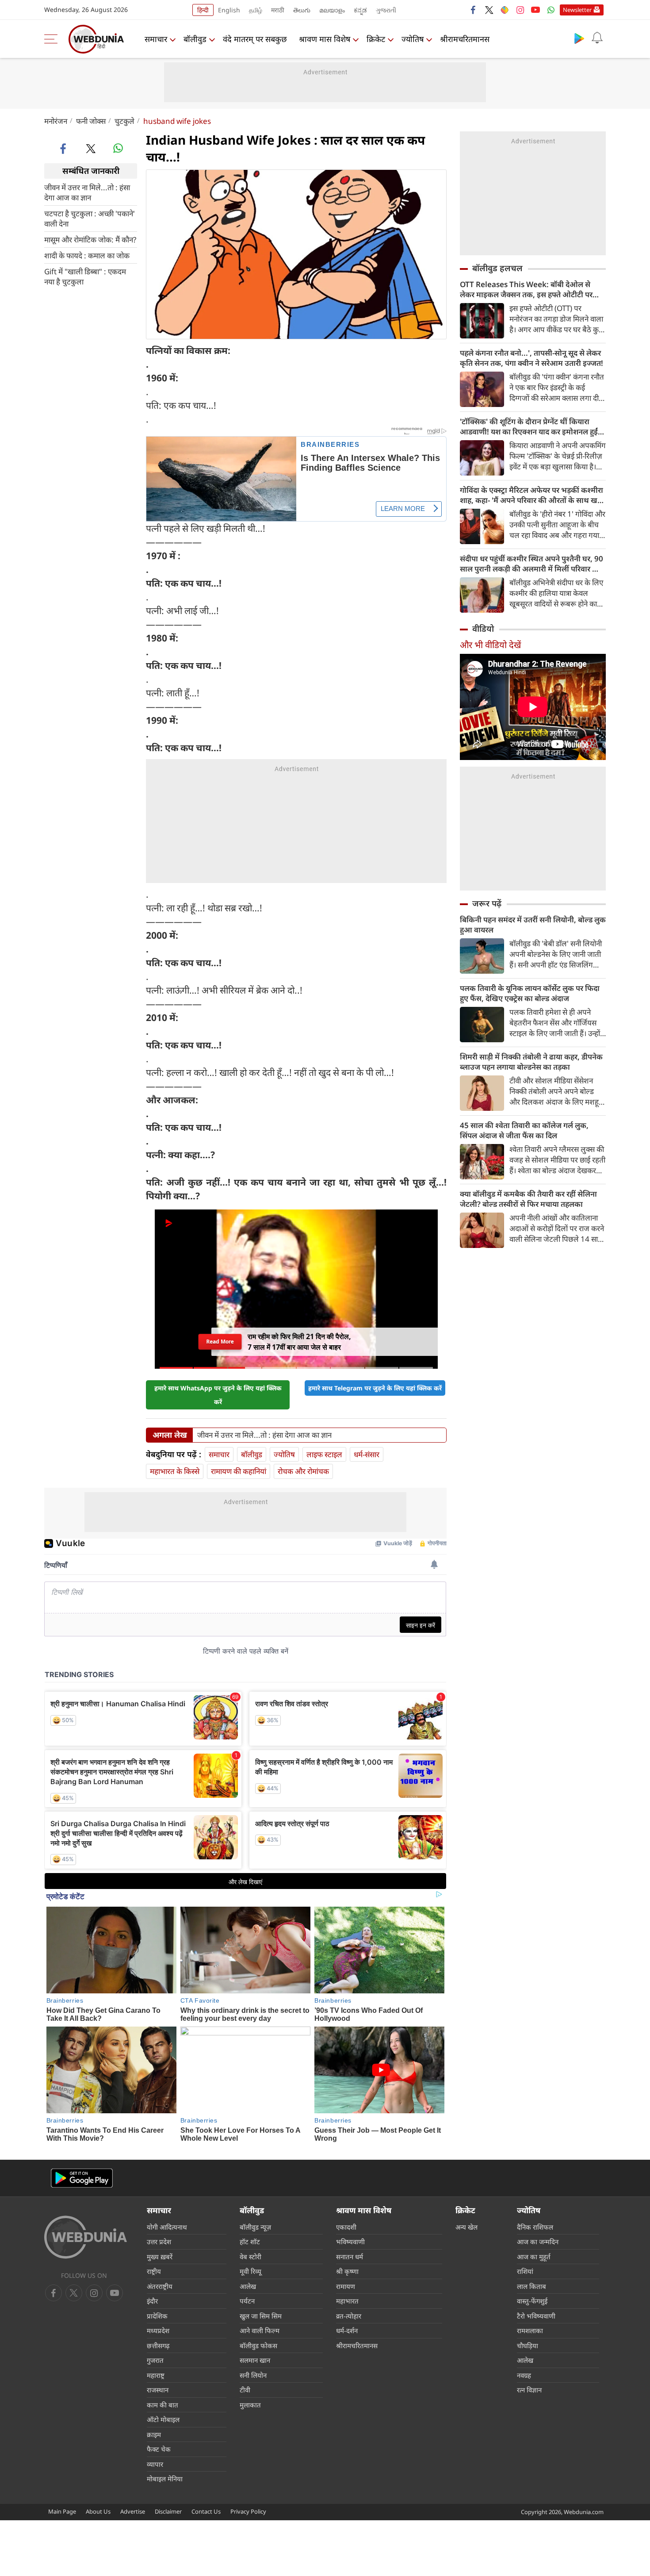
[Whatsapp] (551, 10)
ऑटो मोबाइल (163, 2419)
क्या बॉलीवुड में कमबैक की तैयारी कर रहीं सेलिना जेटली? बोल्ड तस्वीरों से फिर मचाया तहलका (528, 1199)
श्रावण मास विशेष (325, 39)
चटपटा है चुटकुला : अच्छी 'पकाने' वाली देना (90, 218)
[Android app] (82, 2178)
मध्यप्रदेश (158, 2330)
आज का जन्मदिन (538, 2242)
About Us (98, 2511)
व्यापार (155, 2464)
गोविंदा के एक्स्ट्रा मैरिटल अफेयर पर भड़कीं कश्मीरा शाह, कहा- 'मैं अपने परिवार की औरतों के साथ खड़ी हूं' (532, 495)
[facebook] (474, 10)
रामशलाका (530, 2330)
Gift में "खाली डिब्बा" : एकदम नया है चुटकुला (85, 276)
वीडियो (483, 629)
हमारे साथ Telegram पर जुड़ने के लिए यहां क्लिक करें (375, 1388)
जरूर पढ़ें (487, 903)
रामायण (346, 2286)
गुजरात (155, 2360)
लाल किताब (531, 2286)
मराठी (278, 10)
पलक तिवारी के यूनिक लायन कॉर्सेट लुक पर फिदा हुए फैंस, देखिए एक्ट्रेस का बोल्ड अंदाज (530, 993)
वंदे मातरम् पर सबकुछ (255, 39)
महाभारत (347, 2301)
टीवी (245, 2390)
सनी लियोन (253, 2375)
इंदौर (152, 2301)
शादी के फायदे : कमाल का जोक (87, 255)
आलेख (248, 2286)
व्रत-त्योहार (349, 2316)
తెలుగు (302, 10)
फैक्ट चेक (159, 2449)
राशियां (525, 2271)
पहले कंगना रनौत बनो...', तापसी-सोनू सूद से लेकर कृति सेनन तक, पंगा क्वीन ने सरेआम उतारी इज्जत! (531, 358)
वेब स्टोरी (250, 2257)
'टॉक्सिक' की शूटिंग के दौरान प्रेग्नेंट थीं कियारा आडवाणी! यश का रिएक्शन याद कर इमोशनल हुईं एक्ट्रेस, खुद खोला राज (529, 426)
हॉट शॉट (250, 2242)
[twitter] (489, 10)
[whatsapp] (118, 148)
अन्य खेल (466, 2227)
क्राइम (154, 2434)
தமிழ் (256, 10)
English (229, 10)
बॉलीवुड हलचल (497, 268)
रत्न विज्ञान (529, 2390)
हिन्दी (203, 10)
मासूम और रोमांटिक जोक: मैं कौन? (90, 239)
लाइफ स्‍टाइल (324, 1454)
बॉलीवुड (195, 39)
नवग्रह (524, 2375)
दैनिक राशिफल (535, 2227)
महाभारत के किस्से (175, 1471)
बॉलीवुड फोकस (258, 2346)
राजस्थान (158, 2390)
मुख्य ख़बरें (160, 2257)
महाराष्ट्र (156, 2375)
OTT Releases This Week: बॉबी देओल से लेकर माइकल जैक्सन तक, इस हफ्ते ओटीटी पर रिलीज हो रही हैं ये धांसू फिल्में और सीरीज (526, 289)
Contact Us (206, 2511)
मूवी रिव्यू (250, 2271)
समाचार (156, 39)
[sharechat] (505, 10)
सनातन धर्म (350, 2257)
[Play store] (579, 38)
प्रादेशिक (157, 2316)
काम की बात (162, 2405)
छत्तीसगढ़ (158, 2346)
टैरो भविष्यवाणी (536, 2316)
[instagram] (520, 10)
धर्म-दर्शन (347, 2330)
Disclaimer (168, 2511)
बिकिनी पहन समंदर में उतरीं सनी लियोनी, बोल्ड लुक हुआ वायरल (533, 925)
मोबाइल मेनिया (165, 2479)
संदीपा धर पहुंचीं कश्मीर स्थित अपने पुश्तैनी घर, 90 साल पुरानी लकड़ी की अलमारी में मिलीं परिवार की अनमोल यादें (531, 564)
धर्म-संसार (367, 1454)
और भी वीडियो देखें (490, 645)
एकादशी (346, 2227)
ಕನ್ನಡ (360, 10)
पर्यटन (247, 2301)
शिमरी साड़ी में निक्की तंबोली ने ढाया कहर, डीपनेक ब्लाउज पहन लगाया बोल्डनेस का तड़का (531, 1062)
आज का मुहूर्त (534, 2257)
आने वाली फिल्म (260, 2330)
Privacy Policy (248, 2511)
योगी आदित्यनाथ (167, 2227)
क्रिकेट (376, 39)
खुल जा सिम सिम (261, 2316)
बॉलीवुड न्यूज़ (255, 2227)
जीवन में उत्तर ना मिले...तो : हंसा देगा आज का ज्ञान (87, 192)
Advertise (133, 2511)
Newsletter (577, 10)
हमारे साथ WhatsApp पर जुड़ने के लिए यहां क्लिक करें (218, 1395)
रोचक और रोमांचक (303, 1471)
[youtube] (535, 10)
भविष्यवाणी (350, 2242)
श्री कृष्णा (347, 2271)
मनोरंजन (56, 121)
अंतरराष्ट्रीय (160, 2286)
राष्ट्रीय (154, 2271)
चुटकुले (124, 121)
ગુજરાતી (386, 10)
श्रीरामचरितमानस (465, 39)
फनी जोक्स (91, 121)
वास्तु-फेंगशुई (532, 2301)
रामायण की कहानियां (239, 1471)
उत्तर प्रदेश (159, 2242)
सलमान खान (255, 2360)
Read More (220, 1342)
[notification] (597, 38)
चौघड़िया (528, 2346)
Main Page (62, 2511)
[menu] (53, 39)
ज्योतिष (413, 39)
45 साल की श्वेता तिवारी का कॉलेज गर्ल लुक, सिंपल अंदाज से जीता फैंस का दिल (524, 1130)
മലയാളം (332, 10)
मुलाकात (250, 2405)
